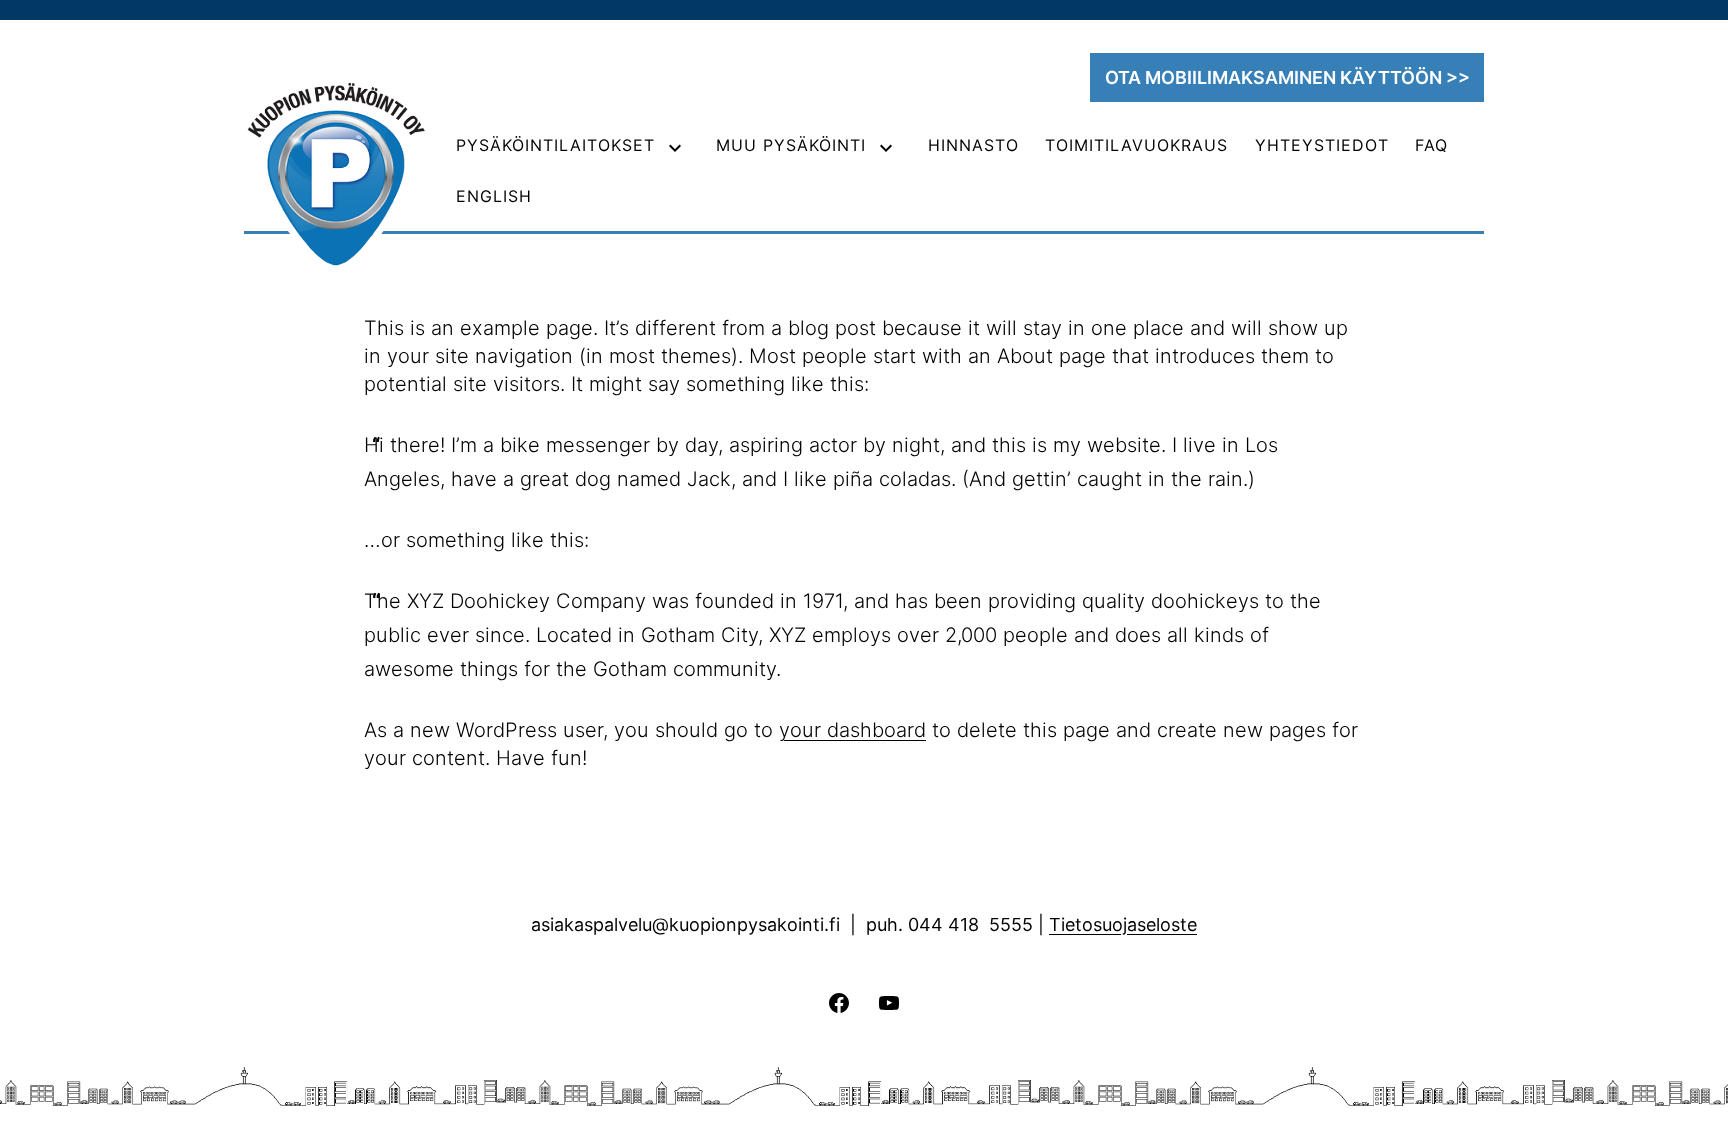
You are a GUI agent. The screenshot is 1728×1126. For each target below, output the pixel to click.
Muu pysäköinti (791, 145)
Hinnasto (973, 145)
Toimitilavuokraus (1136, 145)
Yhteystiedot (1322, 145)
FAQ (1431, 145)
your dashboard (852, 730)
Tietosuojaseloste (1123, 924)
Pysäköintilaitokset (555, 145)
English (494, 196)
